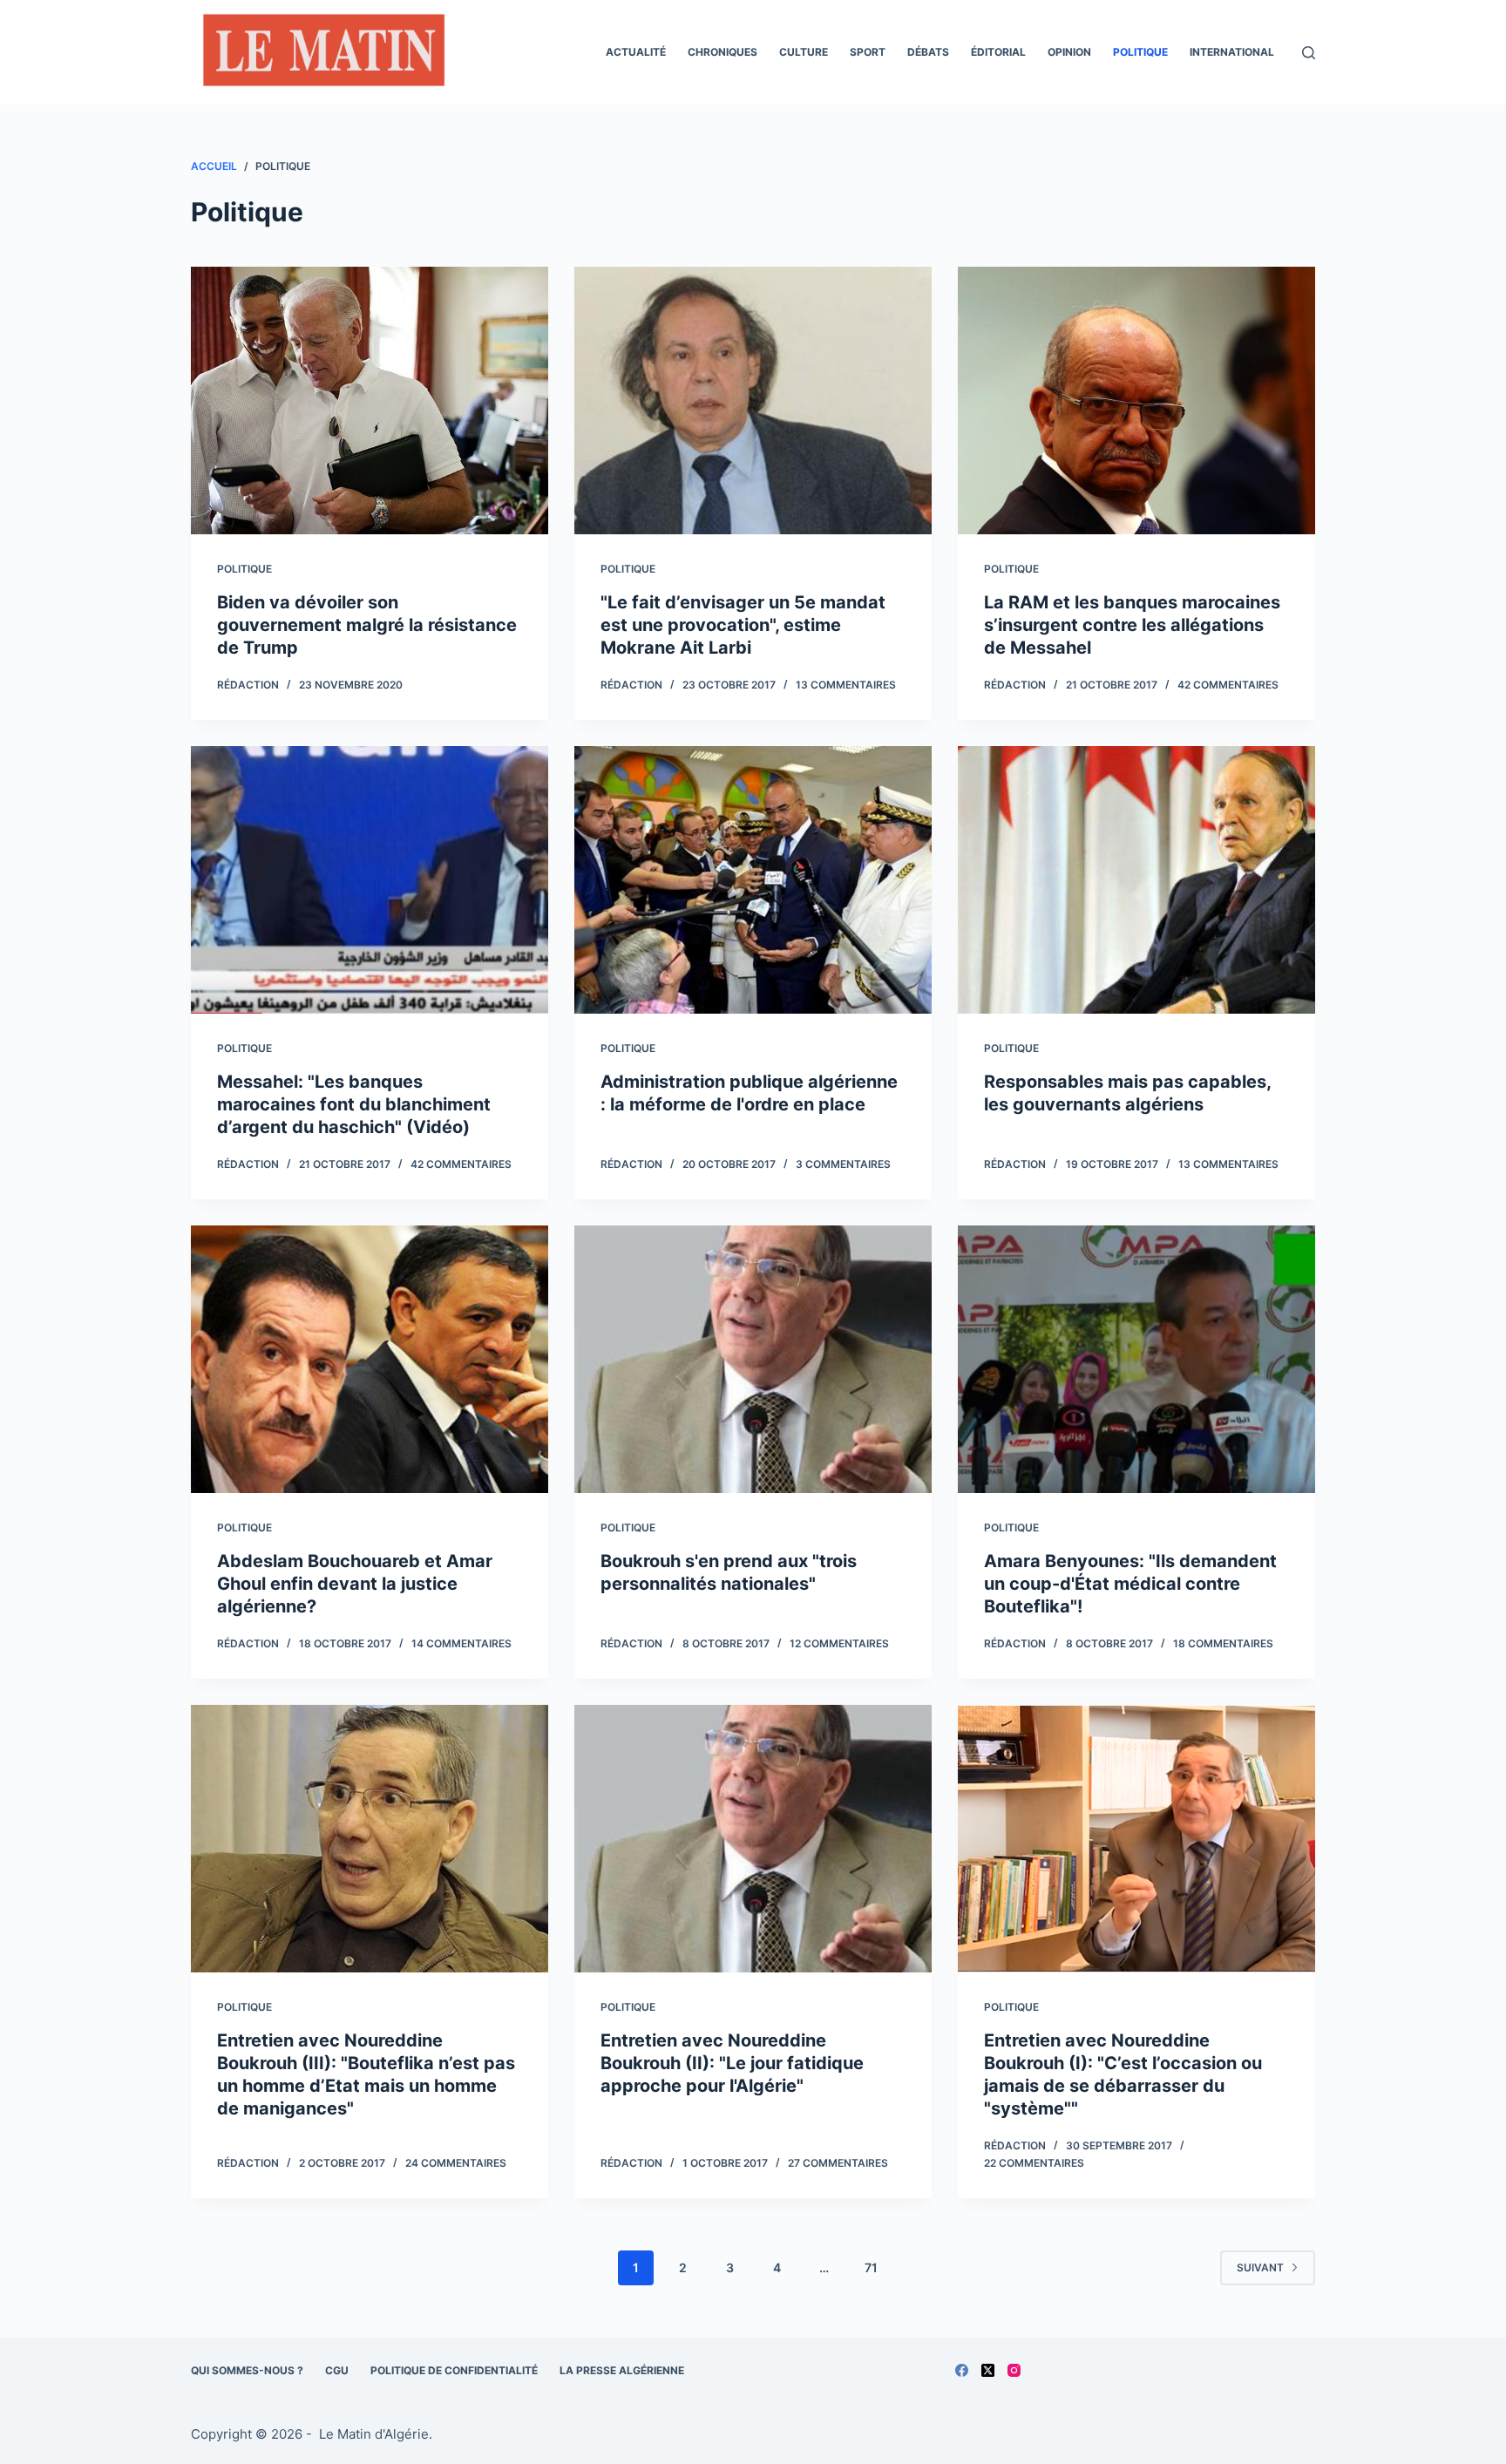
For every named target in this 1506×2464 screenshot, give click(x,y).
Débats (928, 52)
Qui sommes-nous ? (247, 2370)
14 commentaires (461, 1643)
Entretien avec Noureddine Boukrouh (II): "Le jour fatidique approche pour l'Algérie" (732, 2063)
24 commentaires (456, 2163)
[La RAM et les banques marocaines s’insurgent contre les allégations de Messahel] (1136, 401)
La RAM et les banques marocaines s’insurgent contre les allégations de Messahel (1132, 625)
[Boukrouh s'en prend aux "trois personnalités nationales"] (753, 1360)
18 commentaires (1223, 1643)
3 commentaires (843, 1164)
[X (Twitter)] (988, 2370)
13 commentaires (846, 685)
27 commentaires (838, 2163)
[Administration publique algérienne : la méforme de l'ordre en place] (753, 880)
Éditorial (998, 52)
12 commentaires (839, 1643)
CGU (337, 2370)
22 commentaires (1034, 2163)
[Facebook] (962, 2370)
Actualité (636, 52)
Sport (868, 52)
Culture (804, 52)
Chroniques (722, 52)
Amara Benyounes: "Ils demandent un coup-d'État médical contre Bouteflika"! (1130, 1584)
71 (871, 2267)
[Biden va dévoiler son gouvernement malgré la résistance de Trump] (370, 401)
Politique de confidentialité (454, 2370)
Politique (1140, 52)
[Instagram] (1014, 2370)
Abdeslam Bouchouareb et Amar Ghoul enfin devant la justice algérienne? (355, 1584)
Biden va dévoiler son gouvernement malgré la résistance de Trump (367, 625)
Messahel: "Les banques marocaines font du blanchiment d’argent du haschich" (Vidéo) (354, 1104)
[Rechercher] (1309, 53)
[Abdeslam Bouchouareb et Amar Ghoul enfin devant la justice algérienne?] (370, 1360)
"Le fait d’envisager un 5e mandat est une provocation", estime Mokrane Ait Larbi (743, 625)
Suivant (1260, 2267)
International (1232, 52)
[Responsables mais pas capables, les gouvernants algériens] (1136, 880)
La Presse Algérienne (622, 2370)
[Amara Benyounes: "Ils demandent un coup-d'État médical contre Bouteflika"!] (1136, 1360)
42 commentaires (1228, 685)
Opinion (1069, 52)
